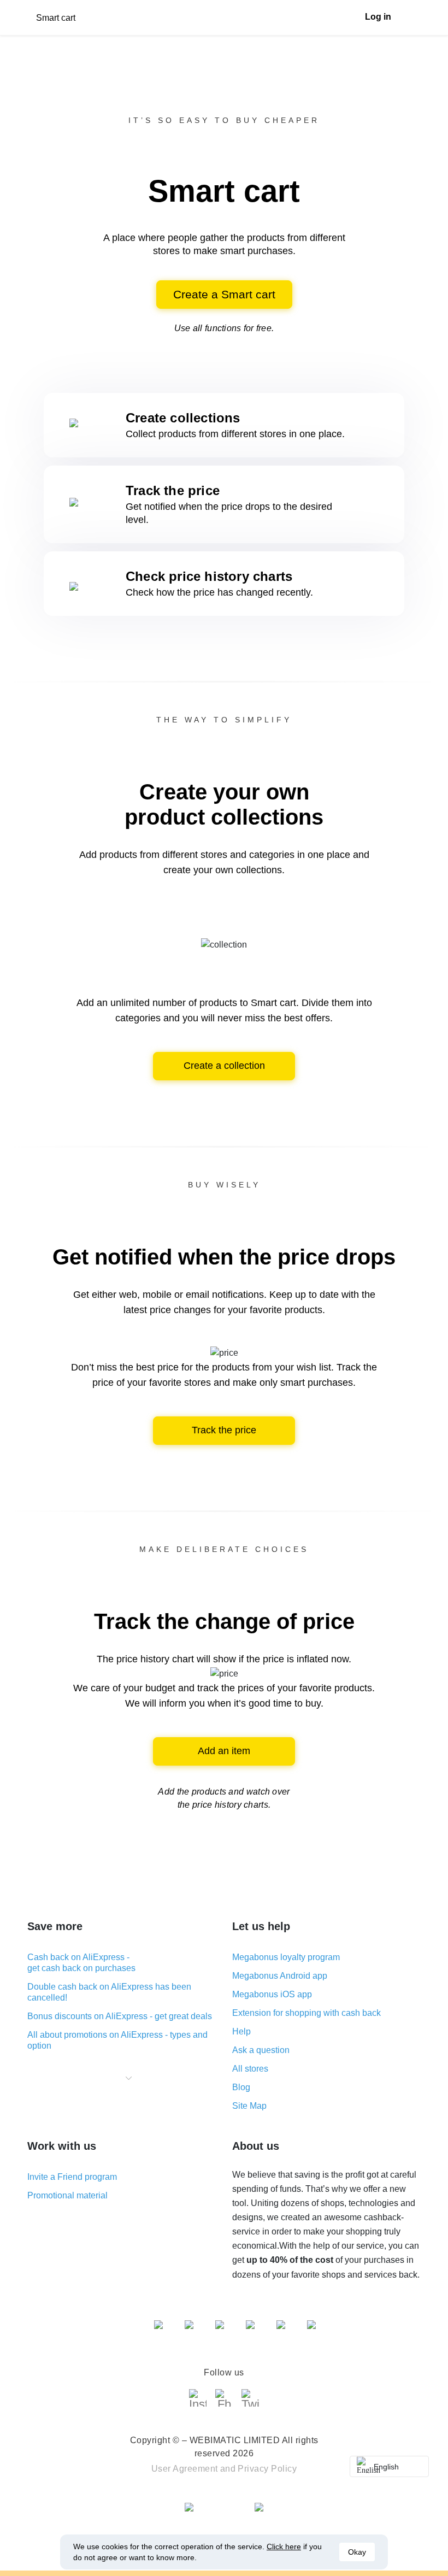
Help (241, 2031)
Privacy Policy (267, 2469)
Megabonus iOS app (272, 1994)
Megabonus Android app (280, 1976)
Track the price (224, 1430)
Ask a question (261, 2050)
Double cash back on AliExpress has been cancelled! (109, 1992)
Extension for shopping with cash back (306, 2013)
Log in (378, 17)
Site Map (249, 2106)
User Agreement (185, 2469)
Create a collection (224, 1066)
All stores (250, 2069)
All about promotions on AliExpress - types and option (117, 2040)
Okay (357, 2552)
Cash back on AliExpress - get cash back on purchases (81, 1963)
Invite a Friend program (72, 2177)
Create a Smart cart (224, 294)
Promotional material (67, 2195)
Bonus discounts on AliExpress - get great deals (120, 2016)
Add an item (224, 1751)
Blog (241, 2087)
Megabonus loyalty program (286, 1957)
